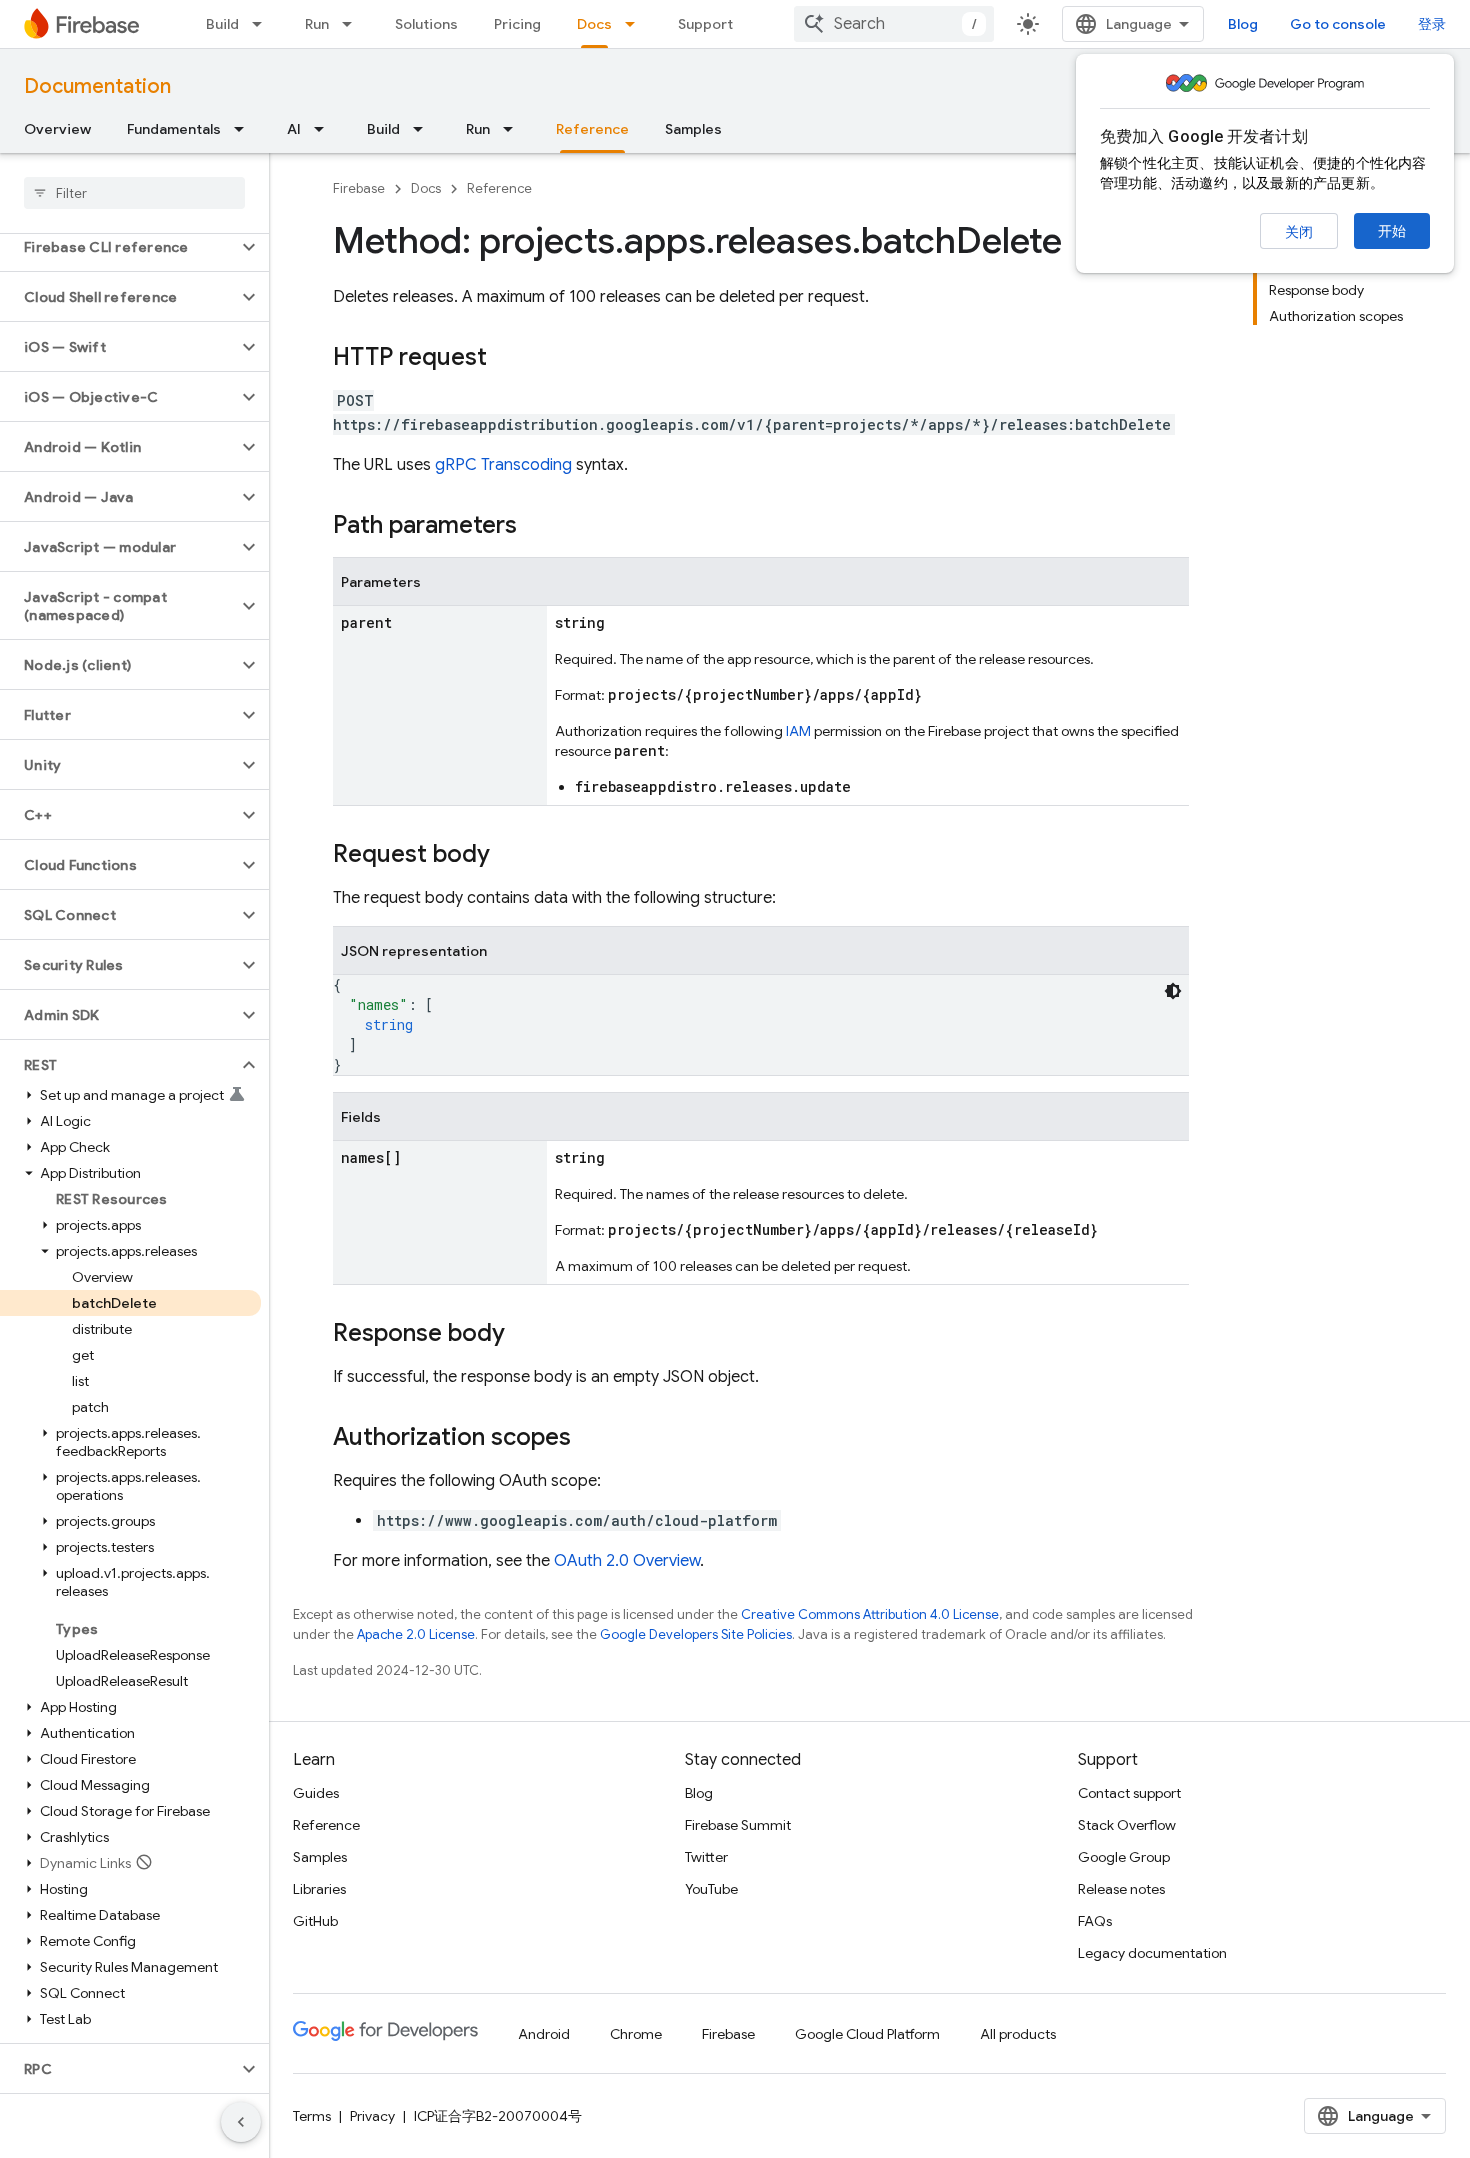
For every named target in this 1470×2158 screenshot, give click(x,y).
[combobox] (894, 24)
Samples (693, 129)
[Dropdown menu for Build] (263, 24)
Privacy (372, 2116)
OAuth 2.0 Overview (627, 1561)
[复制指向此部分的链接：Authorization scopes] (591, 1439)
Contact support (1129, 1793)
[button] (118, 247)
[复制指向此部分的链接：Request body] (510, 856)
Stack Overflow (1127, 1825)
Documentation (97, 86)
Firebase (359, 188)
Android (544, 2034)
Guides (316, 1793)
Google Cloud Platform (867, 2034)
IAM (798, 731)
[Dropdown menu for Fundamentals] (245, 129)
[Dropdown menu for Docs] (636, 24)
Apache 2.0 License (416, 1634)
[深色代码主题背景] (1173, 991)
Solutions (426, 24)
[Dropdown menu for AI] (325, 129)
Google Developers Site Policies (696, 1634)
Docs (594, 24)
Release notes (1121, 1889)
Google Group (1124, 1857)
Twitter (706, 1857)
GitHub (315, 1921)
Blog (1243, 24)
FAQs (1095, 1921)
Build (222, 24)
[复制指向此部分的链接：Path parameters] (537, 527)
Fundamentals (174, 129)
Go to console (1338, 24)
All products (1018, 2034)
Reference (592, 129)
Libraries (319, 1889)
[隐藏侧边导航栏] (241, 2122)
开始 (1392, 231)
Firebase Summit (738, 1825)
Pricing (517, 24)
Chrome (636, 2034)
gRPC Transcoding (503, 465)
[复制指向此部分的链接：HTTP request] (507, 359)
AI (294, 129)
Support (705, 24)
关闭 (1299, 232)
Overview (57, 129)
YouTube (711, 1889)
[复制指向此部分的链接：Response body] (525, 1335)
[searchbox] (134, 193)
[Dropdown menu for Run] (353, 24)
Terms (312, 2116)
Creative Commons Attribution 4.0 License (870, 1614)
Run (317, 24)
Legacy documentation (1152, 1953)
